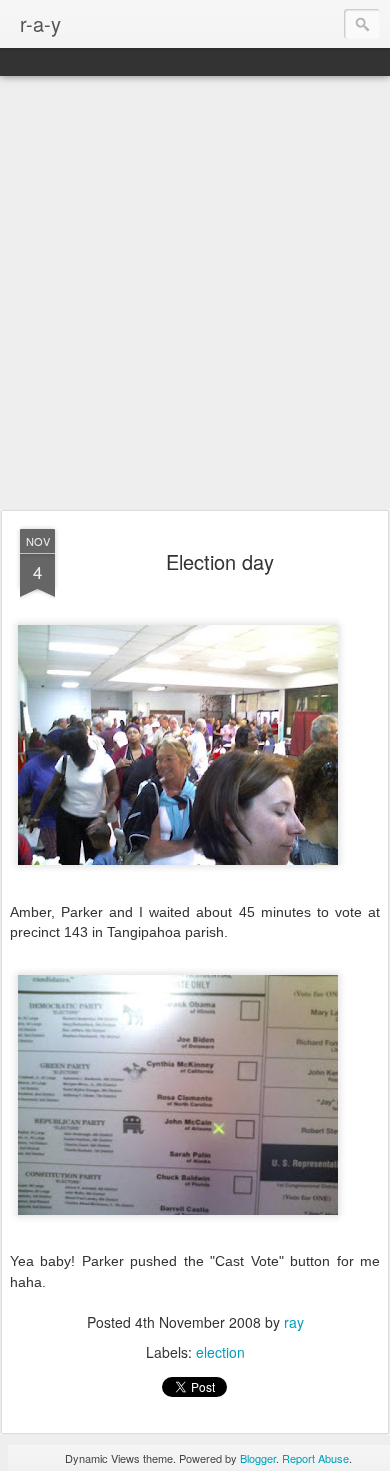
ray (294, 1322)
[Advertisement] (195, 294)
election (220, 1352)
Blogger (258, 1458)
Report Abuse (315, 1458)
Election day (220, 561)
